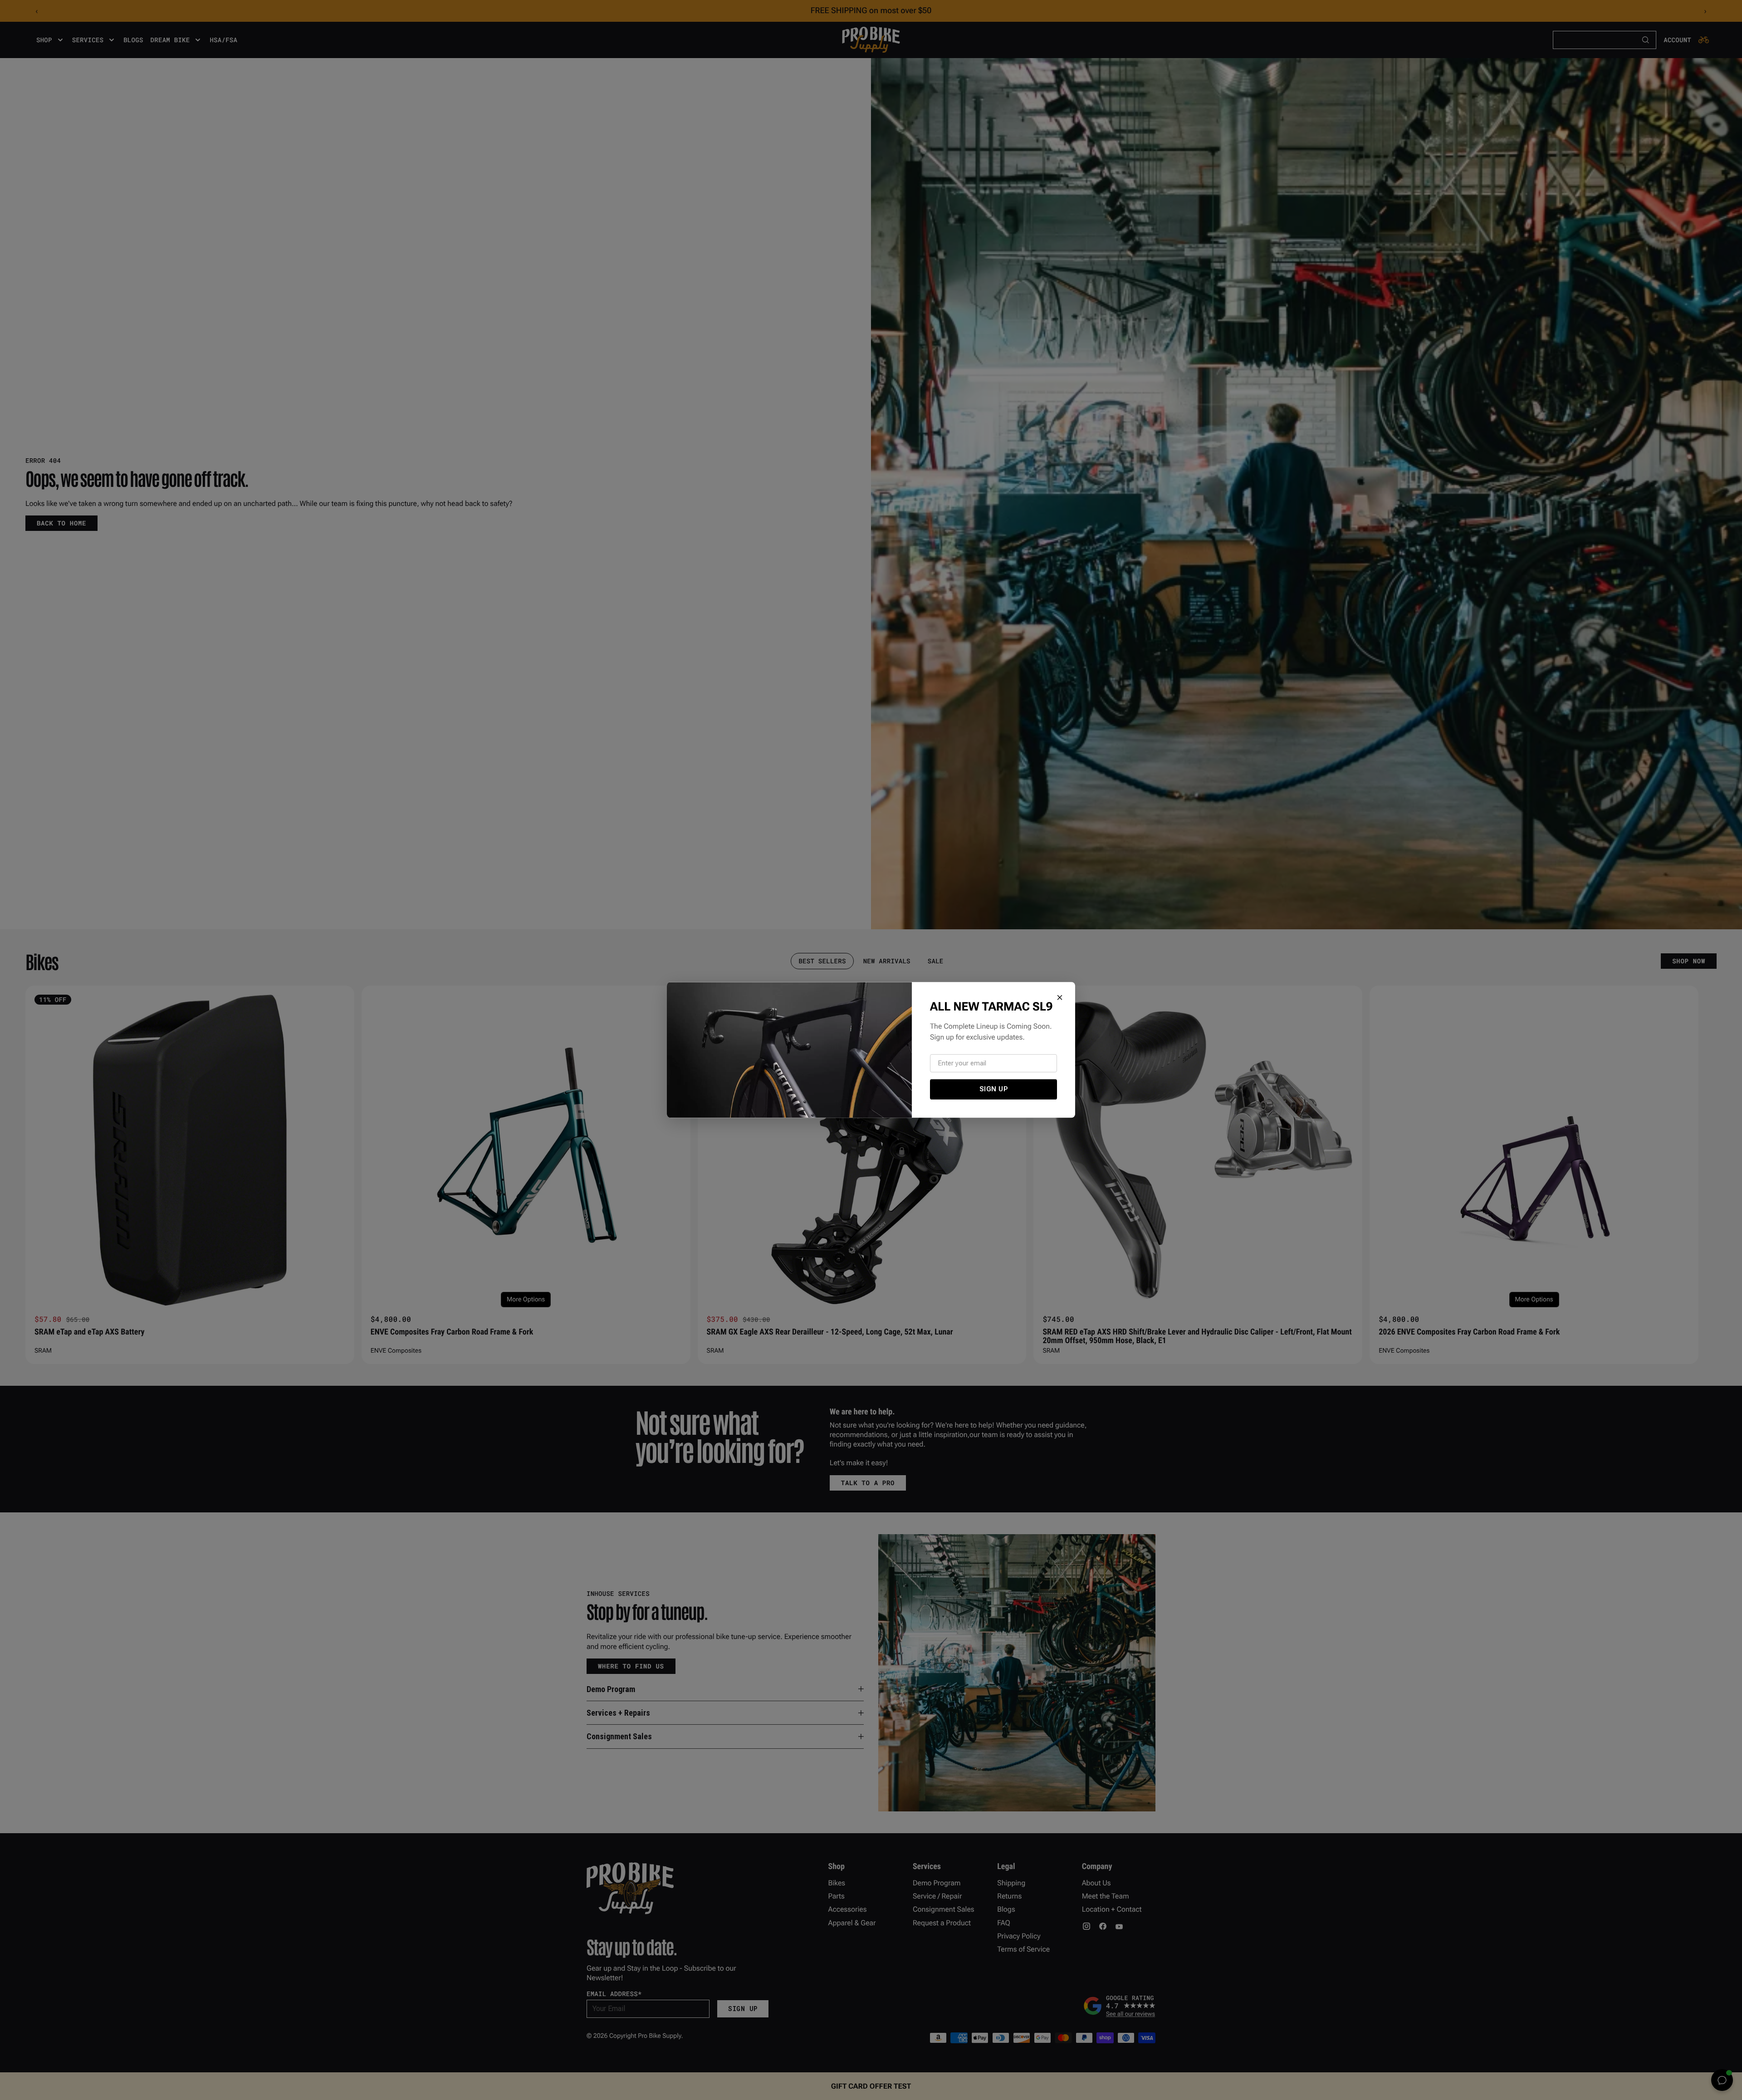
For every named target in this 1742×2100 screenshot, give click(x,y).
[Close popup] (1060, 997)
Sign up (994, 1089)
